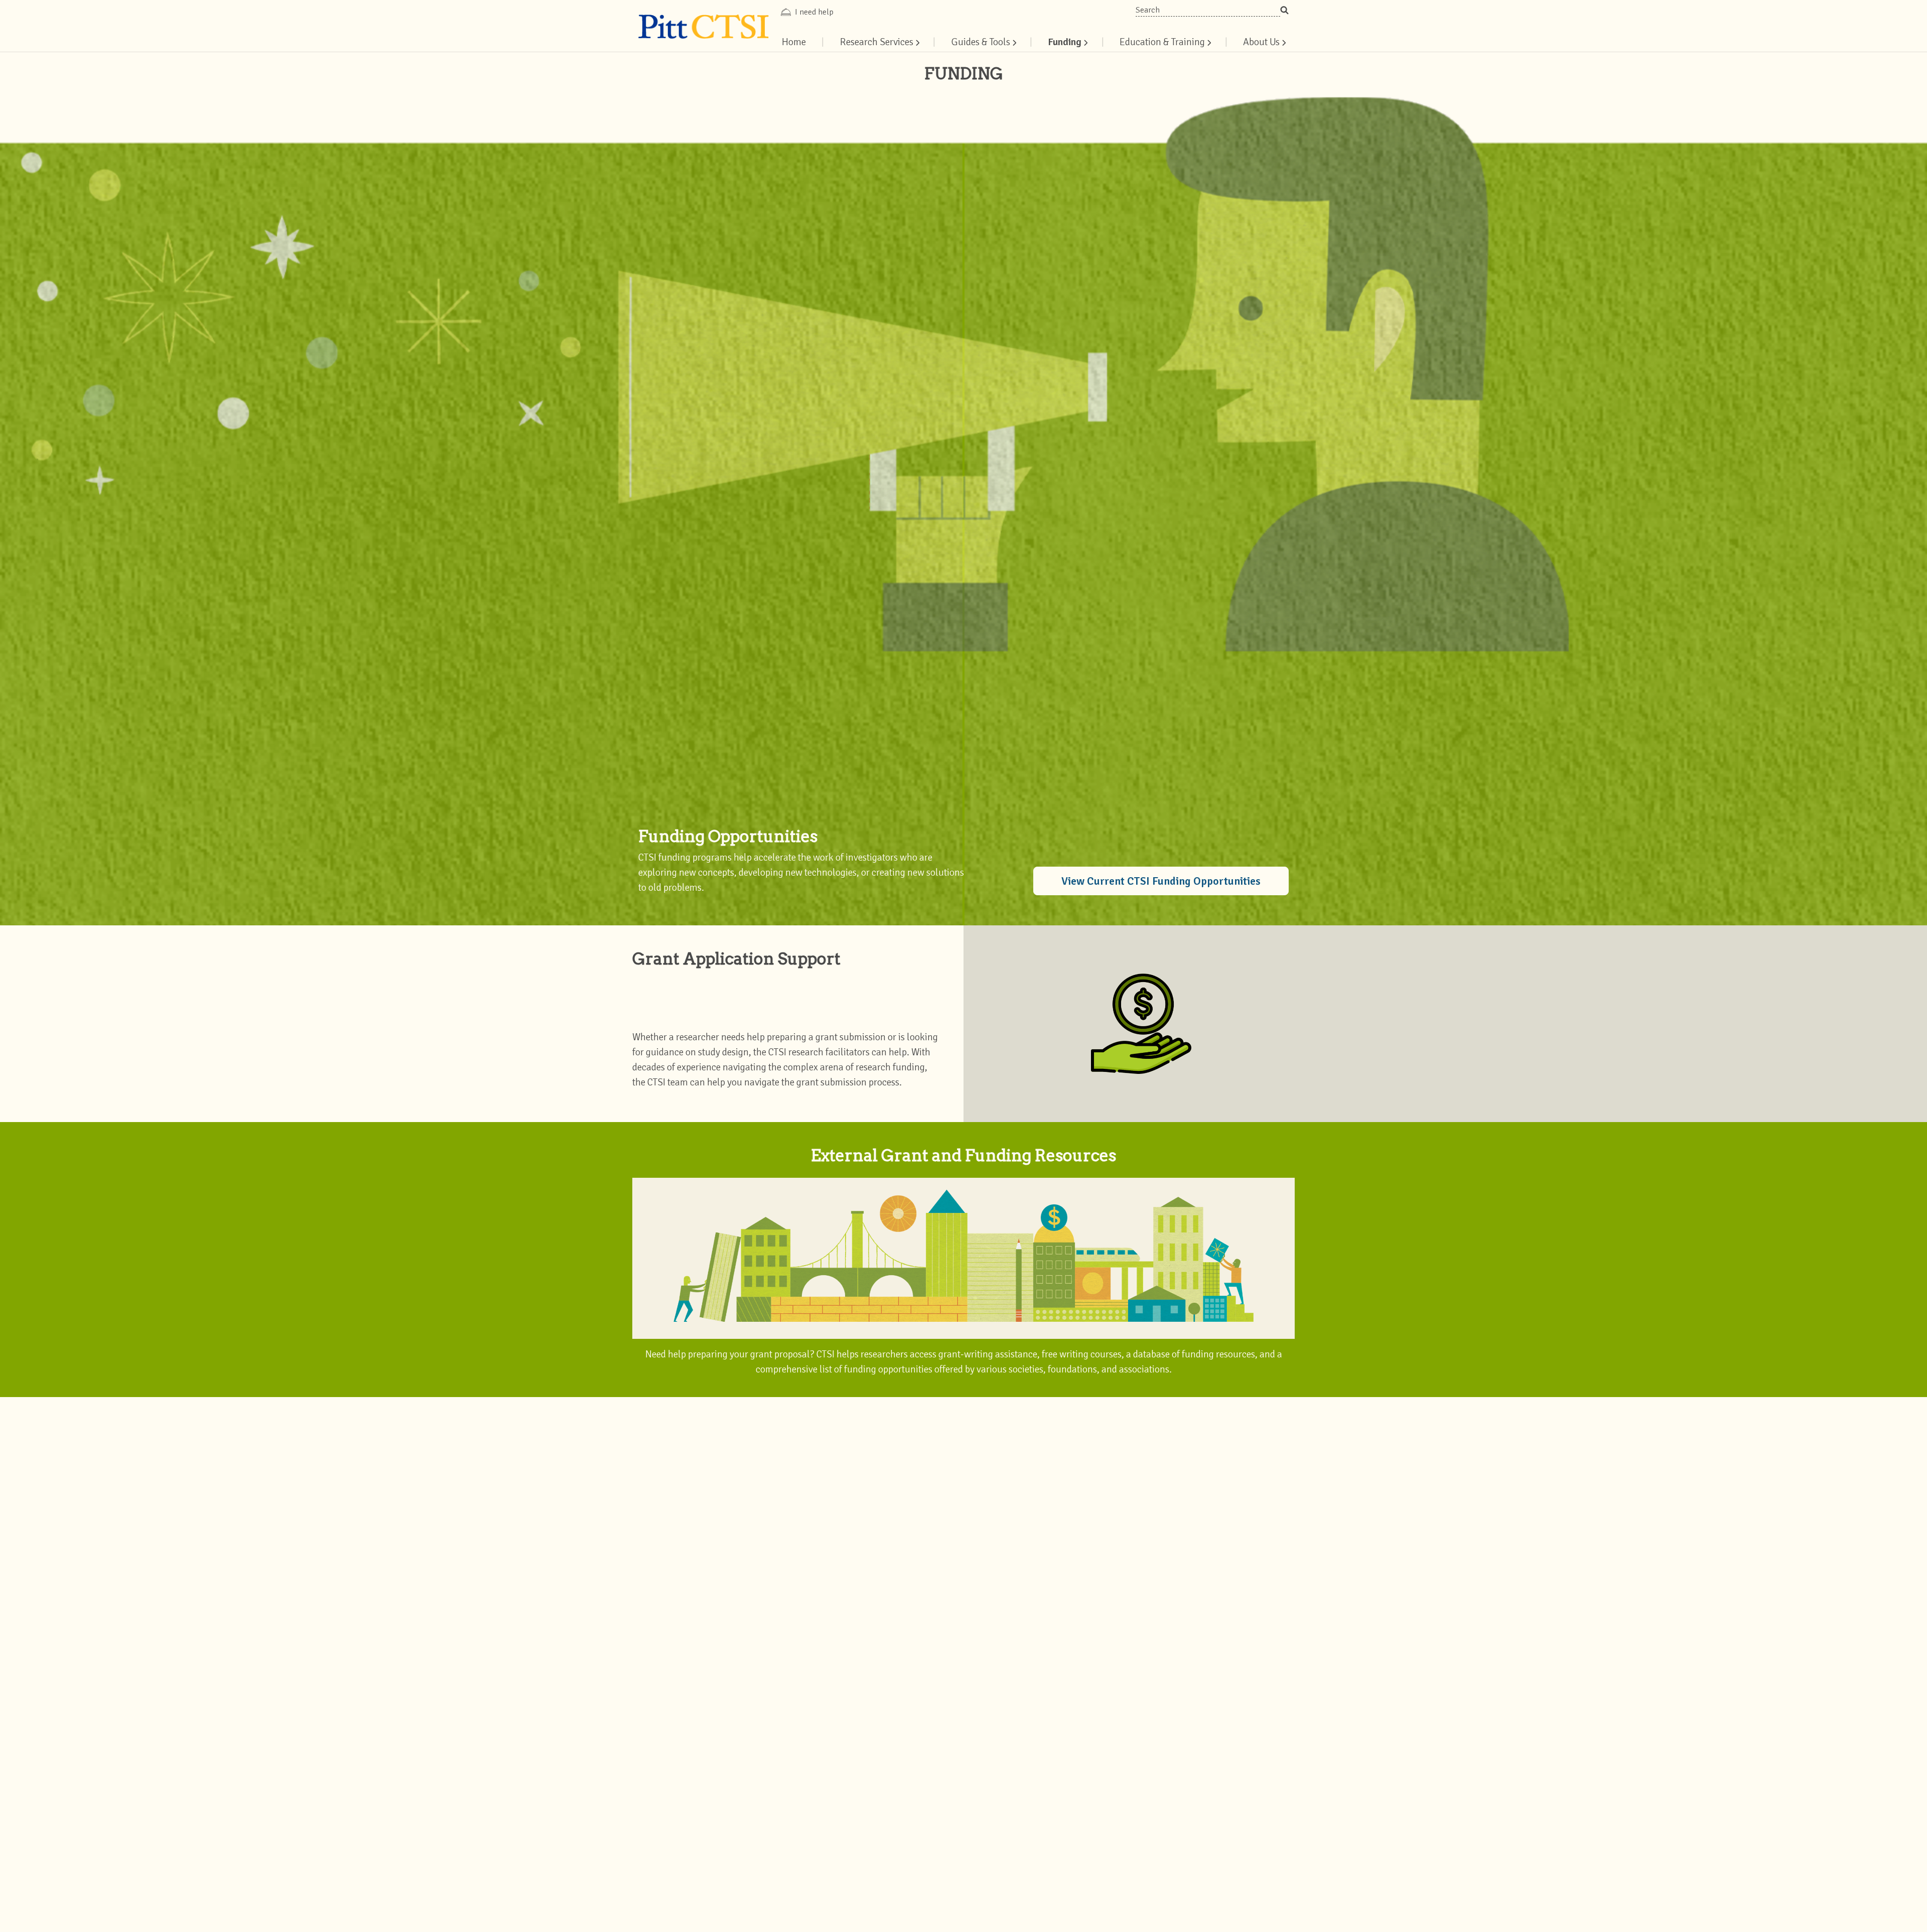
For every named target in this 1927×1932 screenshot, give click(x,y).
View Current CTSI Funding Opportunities (1161, 881)
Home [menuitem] (794, 42)
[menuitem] (879, 42)
